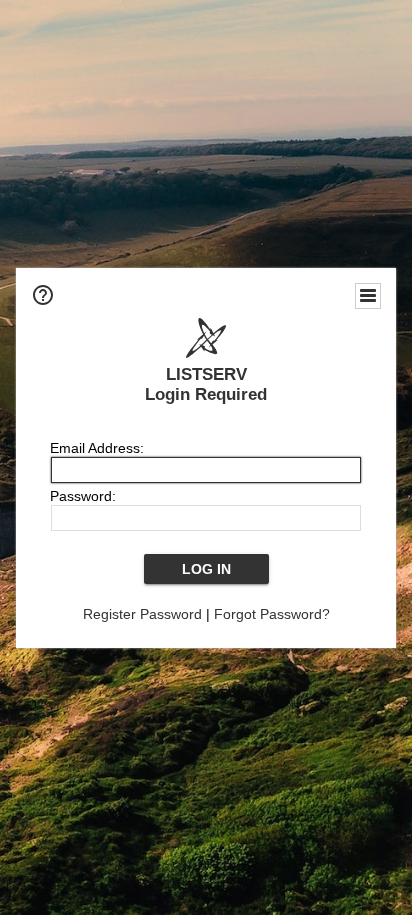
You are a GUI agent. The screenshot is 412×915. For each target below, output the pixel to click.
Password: (83, 496)
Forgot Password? (272, 614)
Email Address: (97, 448)
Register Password (142, 614)
